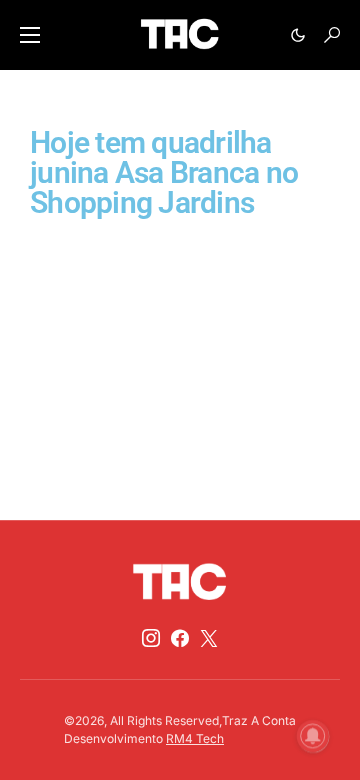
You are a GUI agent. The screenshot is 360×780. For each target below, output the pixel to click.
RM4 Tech (195, 738)
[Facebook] (180, 638)
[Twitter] (209, 638)
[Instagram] (151, 638)
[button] (30, 35)
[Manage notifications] (313, 736)
